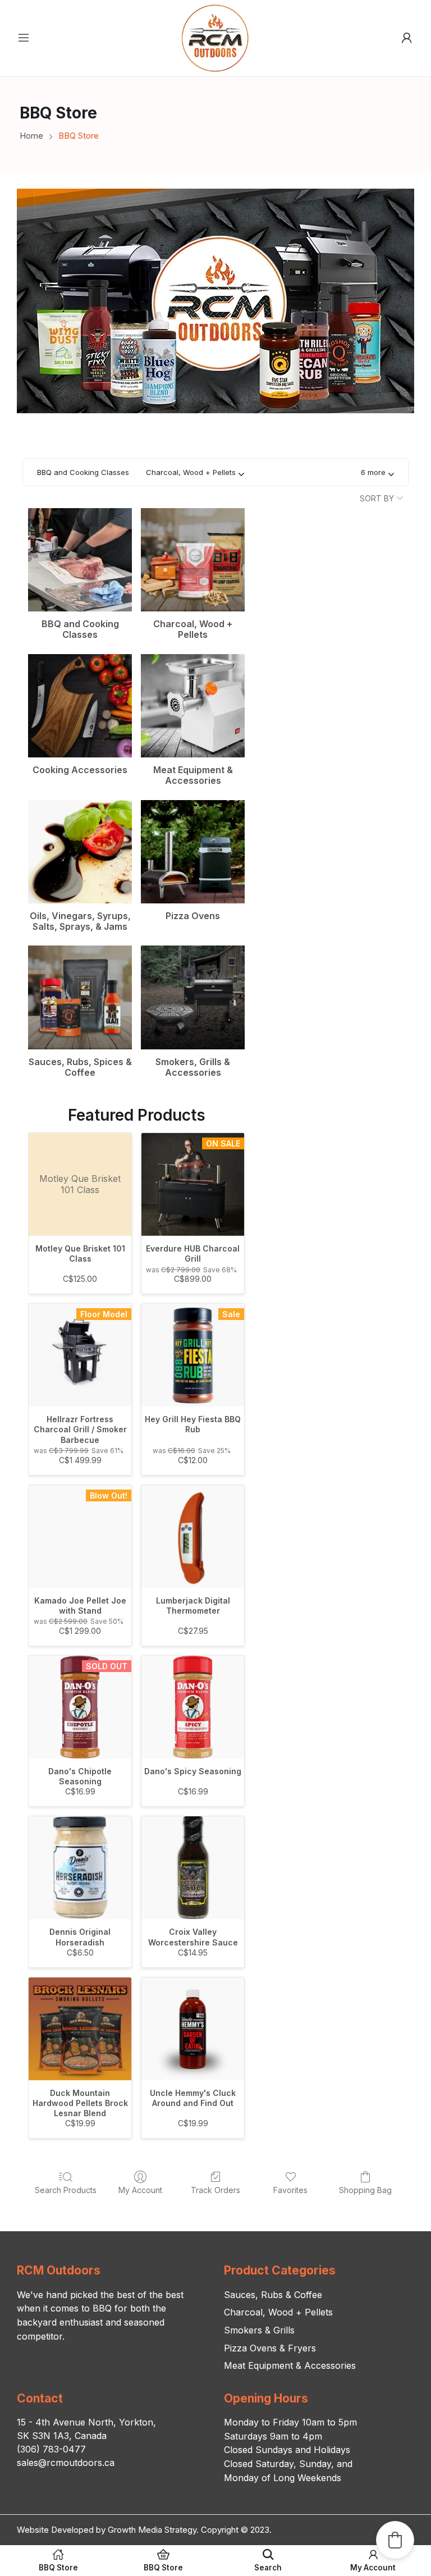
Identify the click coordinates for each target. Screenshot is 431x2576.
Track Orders (215, 2190)
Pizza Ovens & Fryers (270, 2348)
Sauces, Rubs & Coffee (273, 2295)
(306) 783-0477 (51, 2449)
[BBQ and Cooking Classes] (80, 560)
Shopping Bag (365, 2190)
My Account (140, 2190)
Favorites (290, 2190)
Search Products (66, 2190)
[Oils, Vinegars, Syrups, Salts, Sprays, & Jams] (80, 852)
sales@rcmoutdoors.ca (66, 2463)
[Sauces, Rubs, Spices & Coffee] (80, 997)
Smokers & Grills (259, 2330)
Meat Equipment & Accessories (290, 2365)
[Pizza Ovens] (193, 852)
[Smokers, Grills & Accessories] (193, 997)
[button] (377, 472)
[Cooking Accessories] (80, 706)
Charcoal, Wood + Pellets (278, 2312)
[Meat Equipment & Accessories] (193, 706)
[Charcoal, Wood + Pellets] (193, 560)
